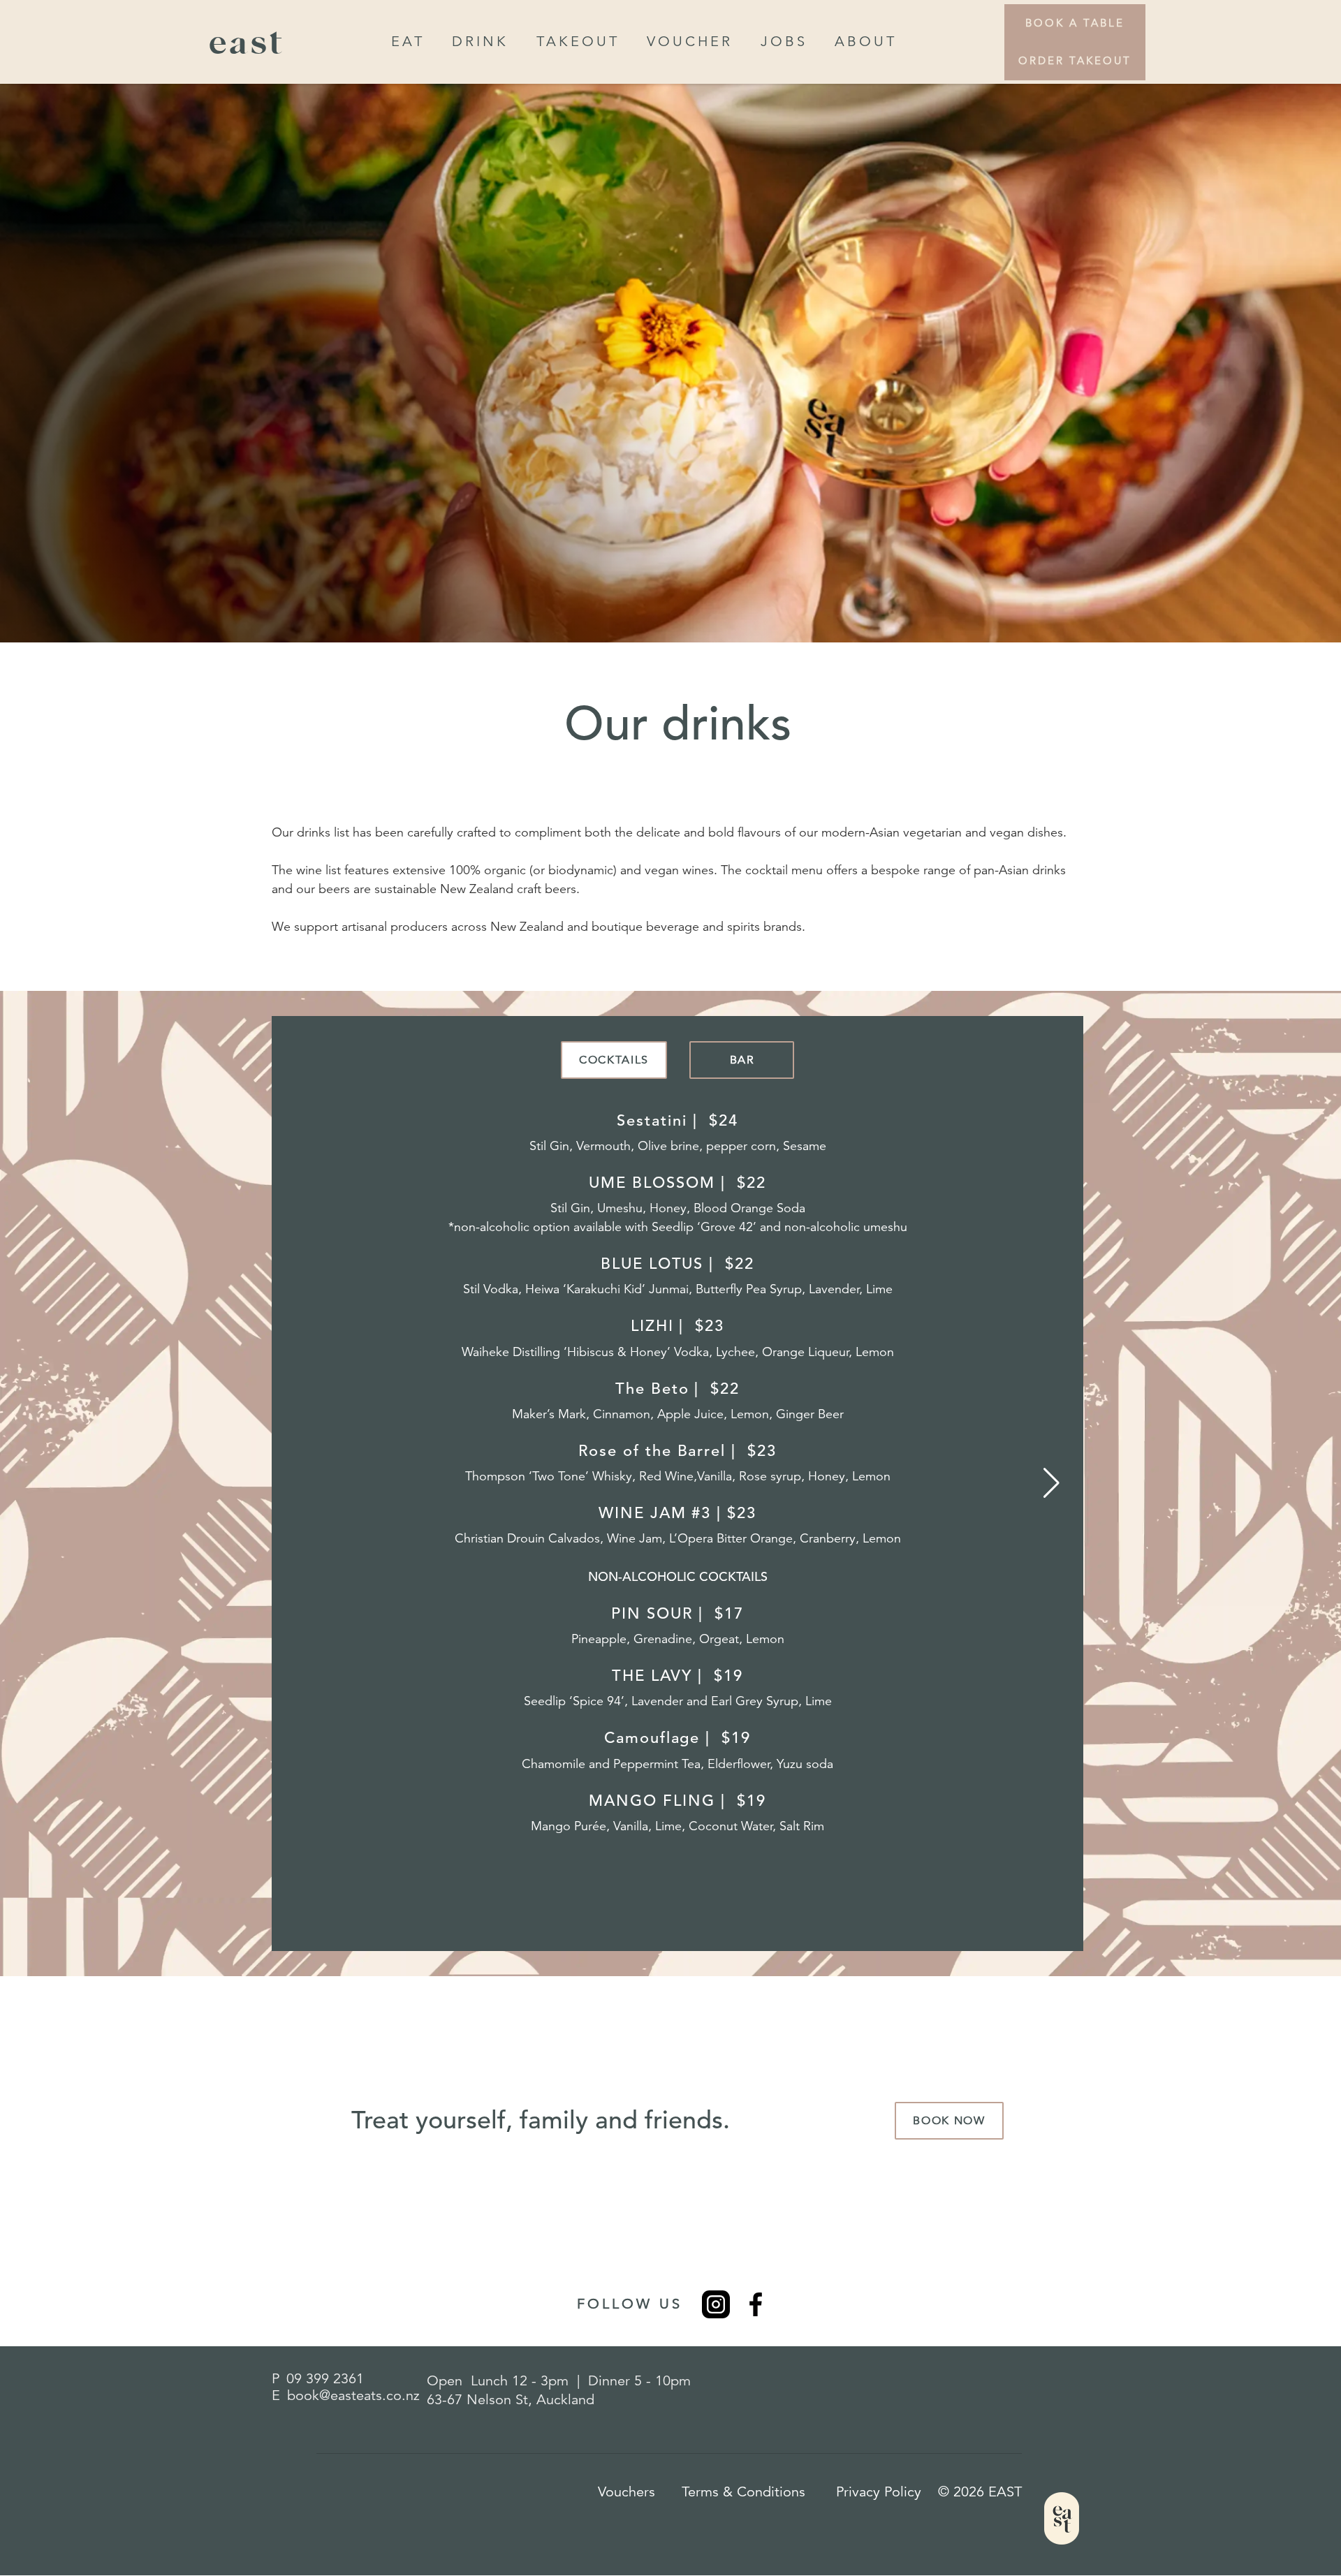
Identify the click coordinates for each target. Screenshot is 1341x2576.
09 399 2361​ (325, 2379)
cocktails (614, 1060)
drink (480, 42)
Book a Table (1075, 23)
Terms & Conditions (743, 2492)
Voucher (690, 42)
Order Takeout (1075, 60)
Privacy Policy (879, 2492)
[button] (1051, 1483)
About (866, 42)
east (247, 42)
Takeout (578, 42)
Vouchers (626, 2492)
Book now (949, 2121)
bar (742, 1060)
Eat (408, 42)
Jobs (784, 42)
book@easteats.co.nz (353, 2395)
